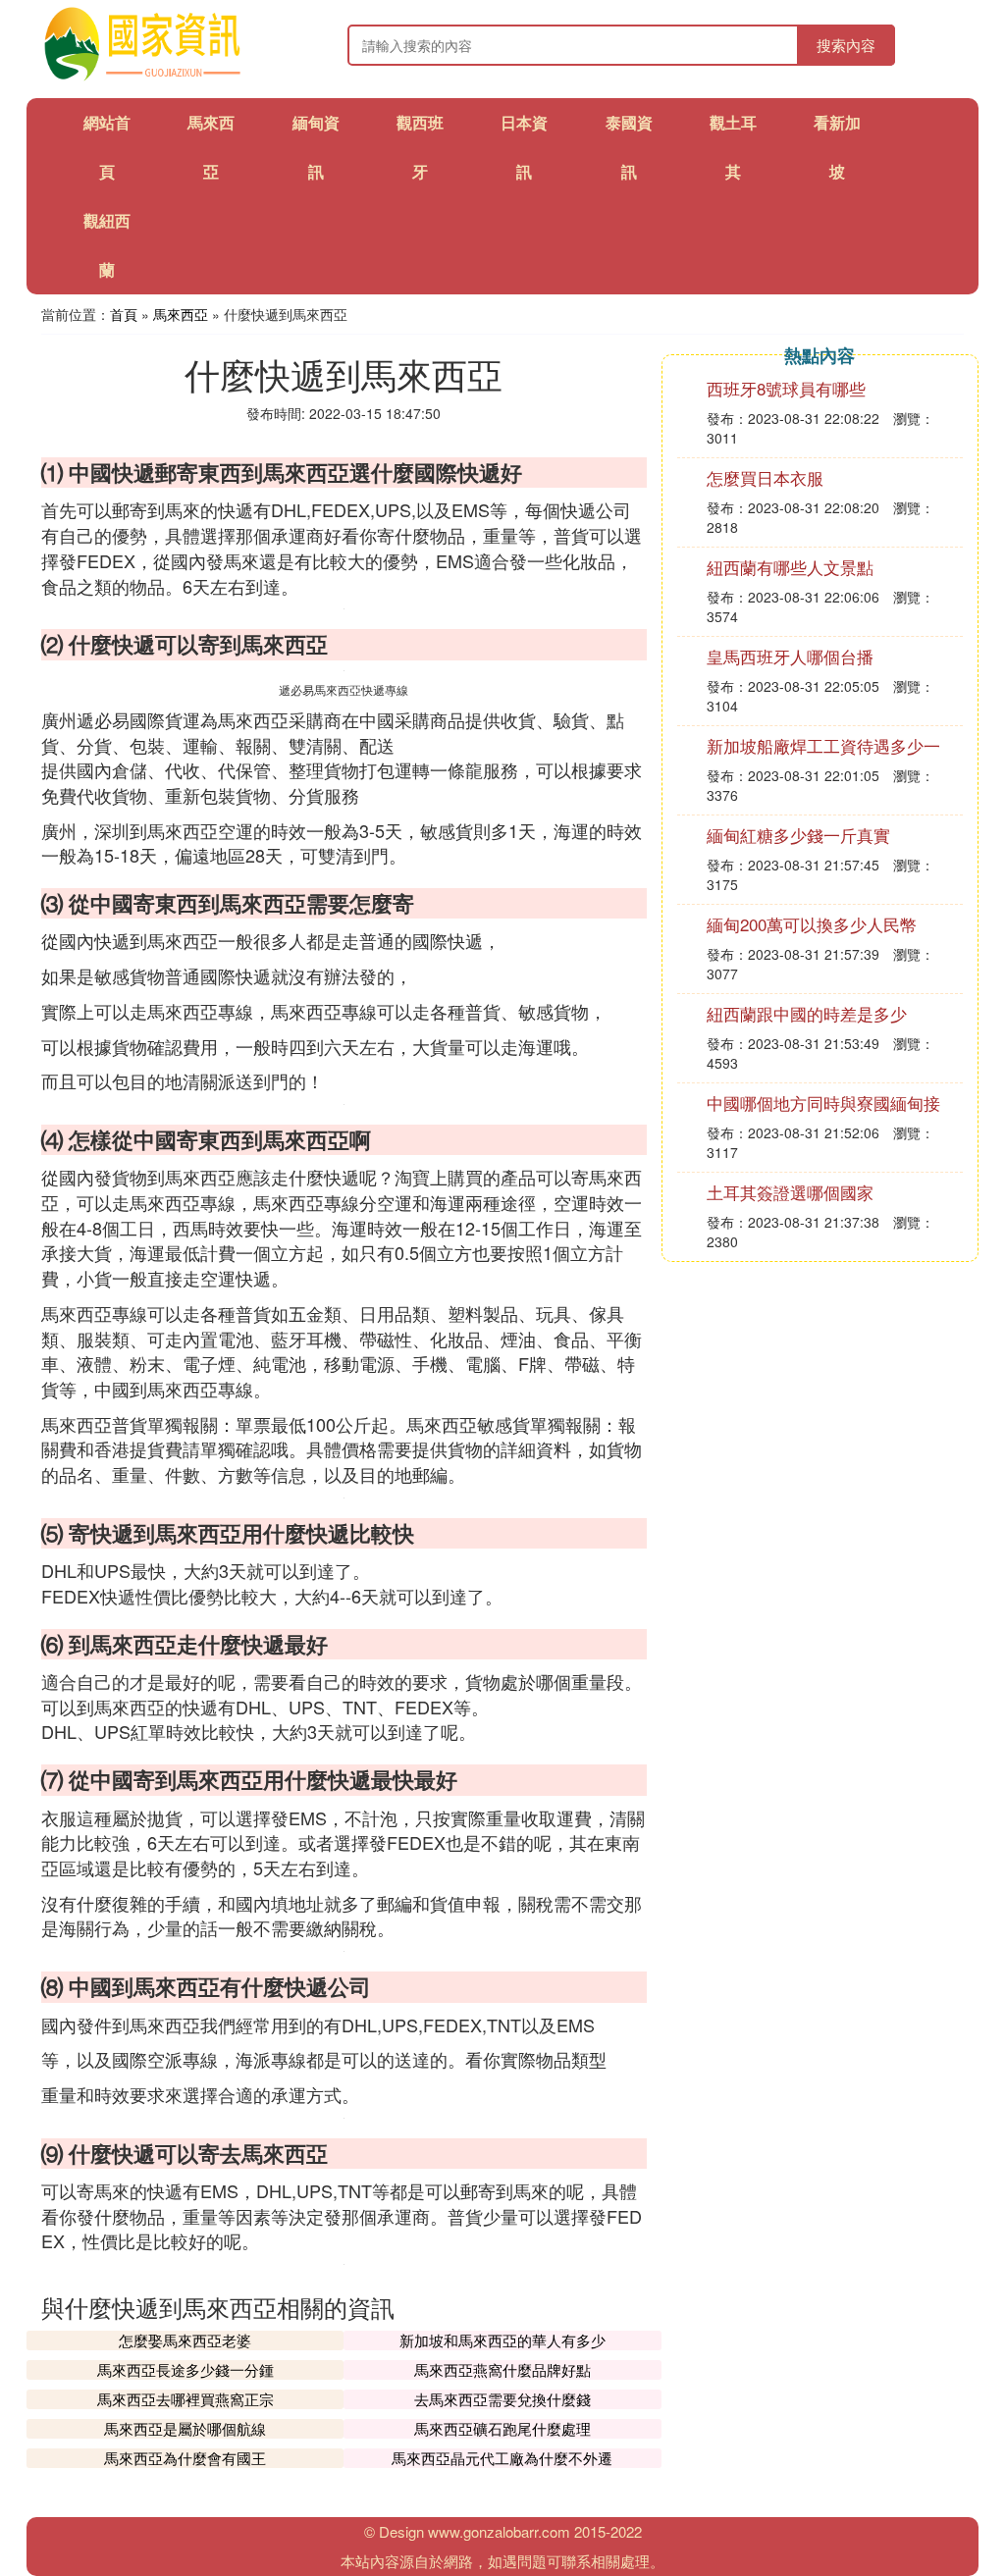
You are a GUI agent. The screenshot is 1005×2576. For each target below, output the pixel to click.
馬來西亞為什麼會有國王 (185, 2458)
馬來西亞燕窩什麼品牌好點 (502, 2369)
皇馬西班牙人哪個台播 (790, 656)
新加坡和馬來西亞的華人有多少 (502, 2340)
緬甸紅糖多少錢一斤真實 (798, 835)
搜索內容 (846, 45)
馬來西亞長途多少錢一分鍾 (185, 2369)
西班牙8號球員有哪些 (786, 388)
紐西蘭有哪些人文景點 (790, 567)
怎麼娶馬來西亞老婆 (185, 2340)
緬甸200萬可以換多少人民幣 (812, 924)
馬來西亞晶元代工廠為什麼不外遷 (502, 2458)
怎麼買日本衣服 (765, 477)
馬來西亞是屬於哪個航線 (185, 2428)
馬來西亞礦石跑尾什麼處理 (502, 2428)
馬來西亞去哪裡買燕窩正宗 (185, 2399)
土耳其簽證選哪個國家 (790, 1192)
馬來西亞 (181, 314)
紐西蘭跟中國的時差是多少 (807, 1013)
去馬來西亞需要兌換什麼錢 (502, 2399)
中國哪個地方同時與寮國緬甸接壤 (823, 1112)
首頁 (124, 314)
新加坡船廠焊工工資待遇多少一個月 (823, 755)
